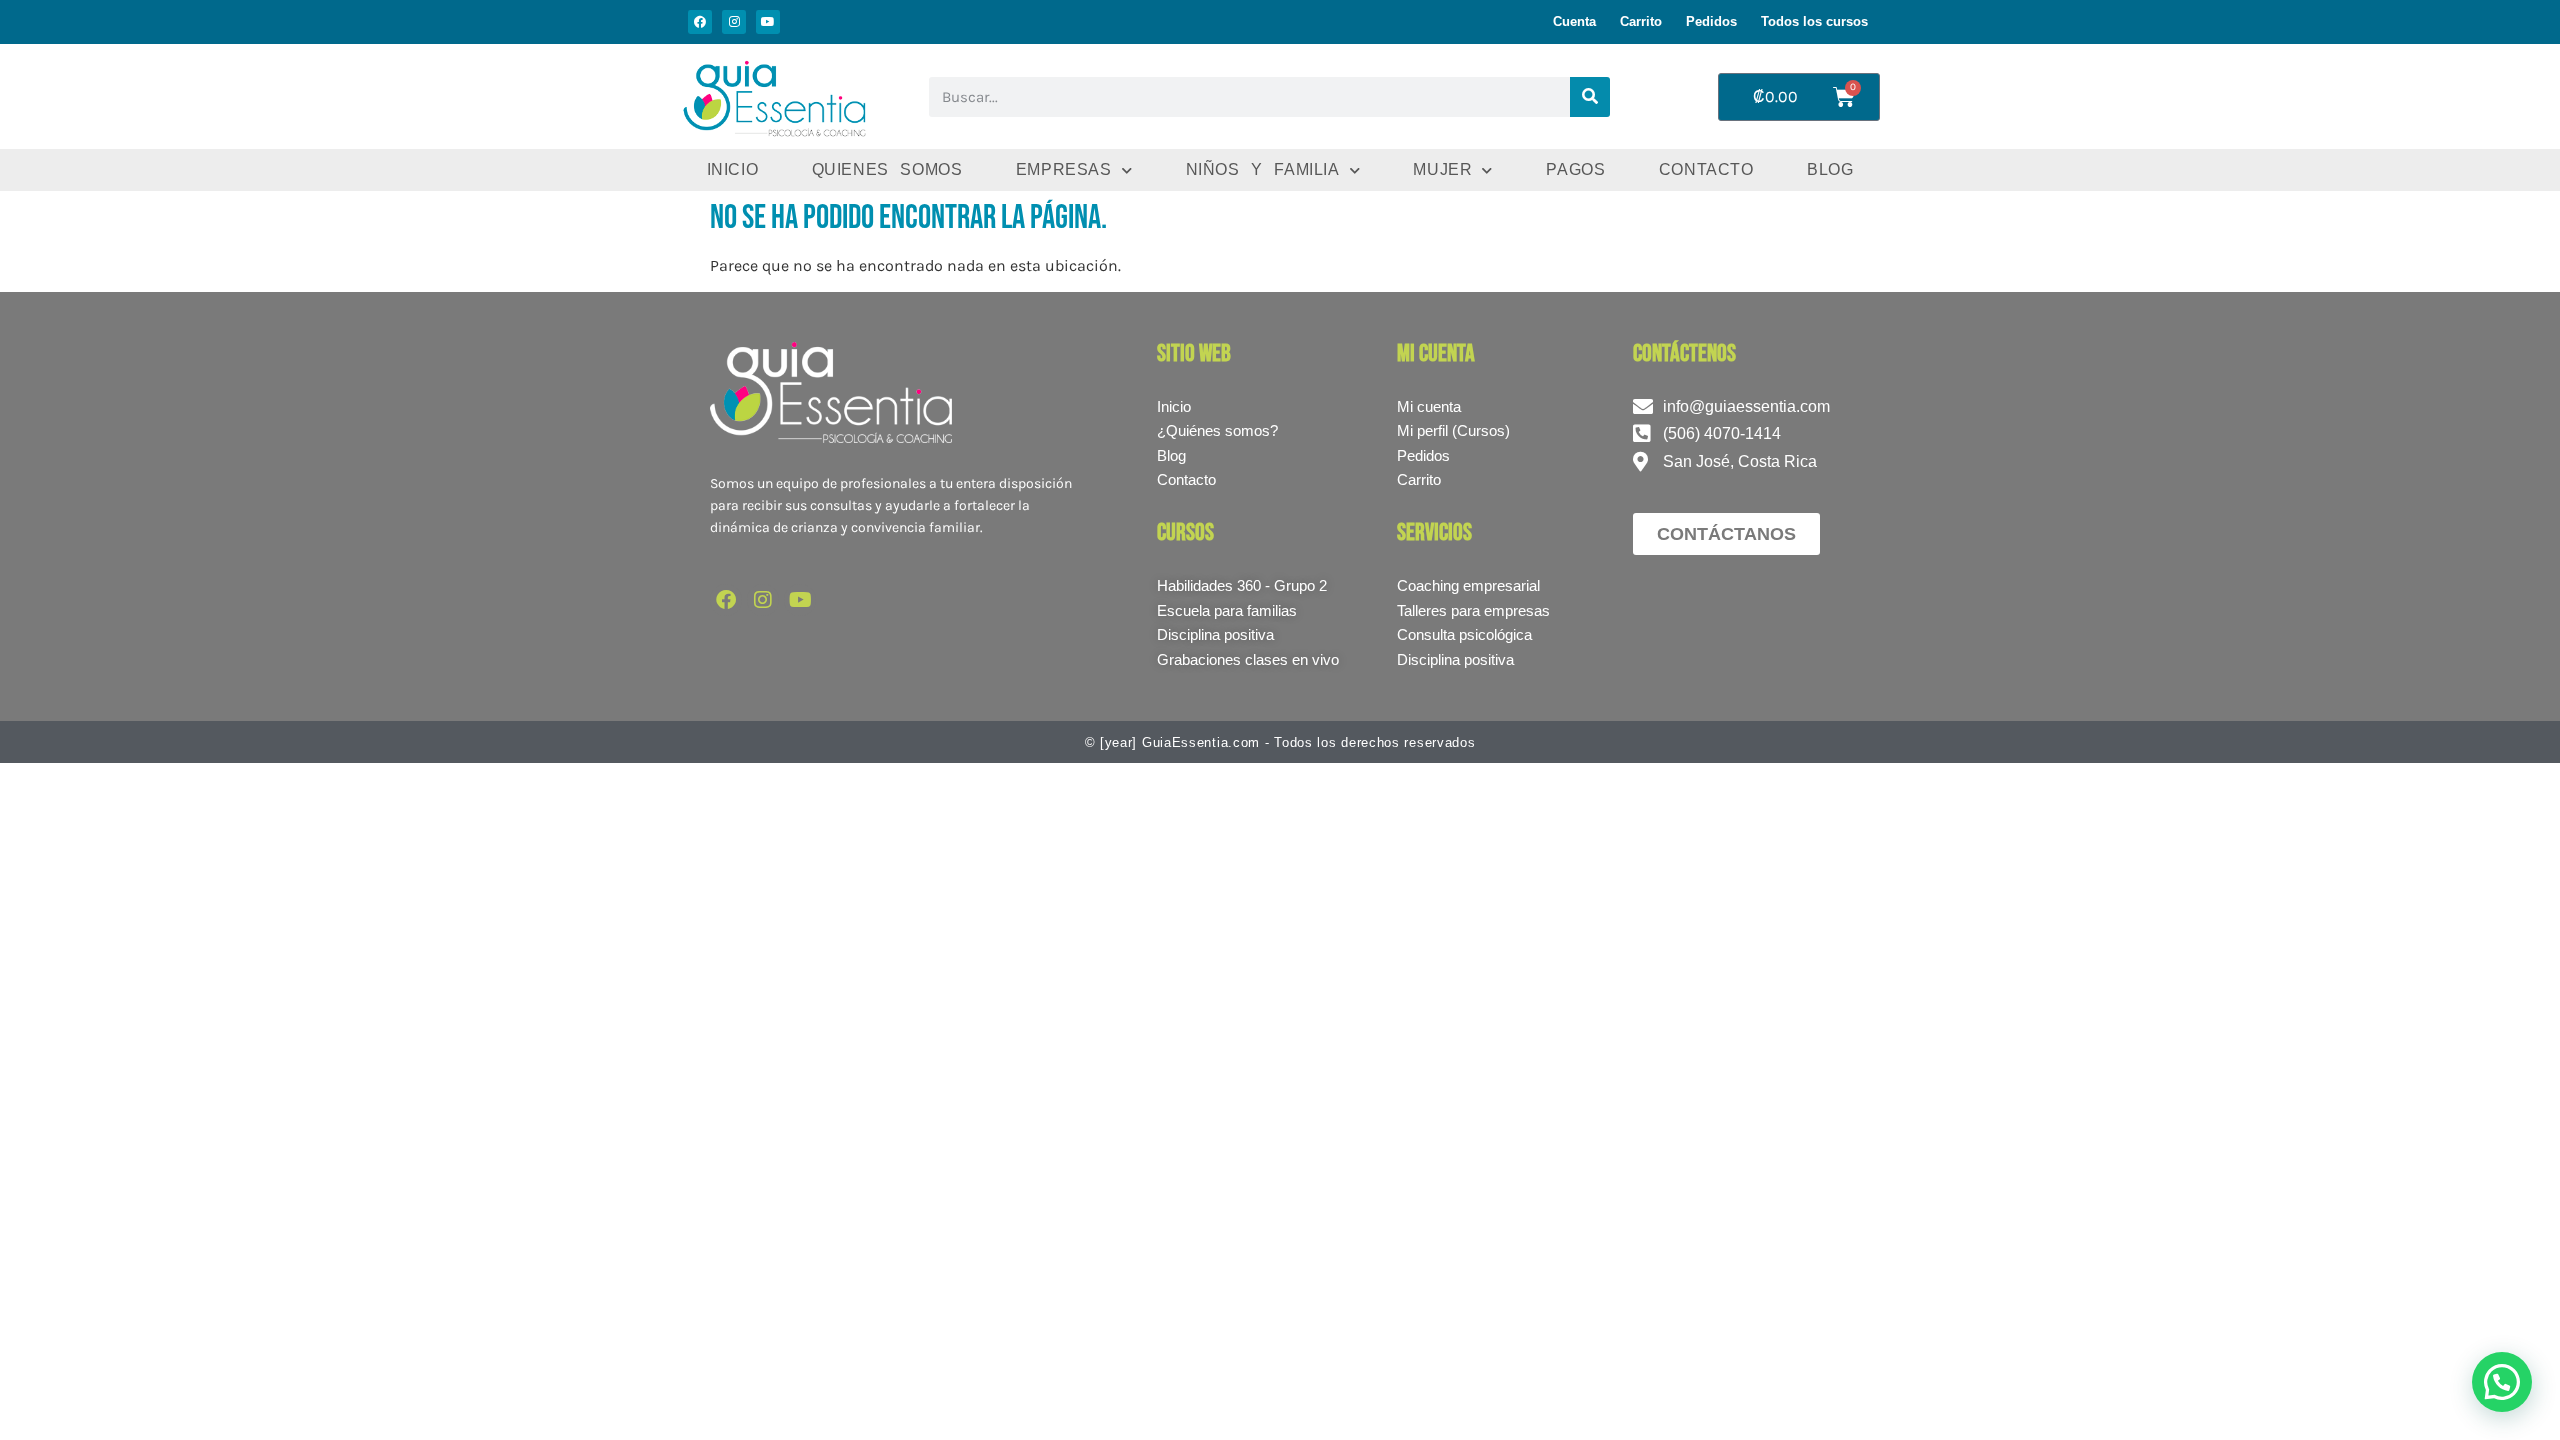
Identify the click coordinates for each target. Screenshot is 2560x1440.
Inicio (733, 169)
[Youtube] (768, 22)
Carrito (1641, 21)
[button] (2502, 1382)
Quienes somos (887, 169)
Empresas (1064, 169)
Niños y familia (1263, 169)
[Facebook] (700, 22)
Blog (1830, 169)
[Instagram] (734, 22)
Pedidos (1711, 21)
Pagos (1575, 169)
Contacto (1706, 169)
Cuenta (1574, 21)
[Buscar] (1590, 97)
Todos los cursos (1814, 21)
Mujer (1442, 169)
